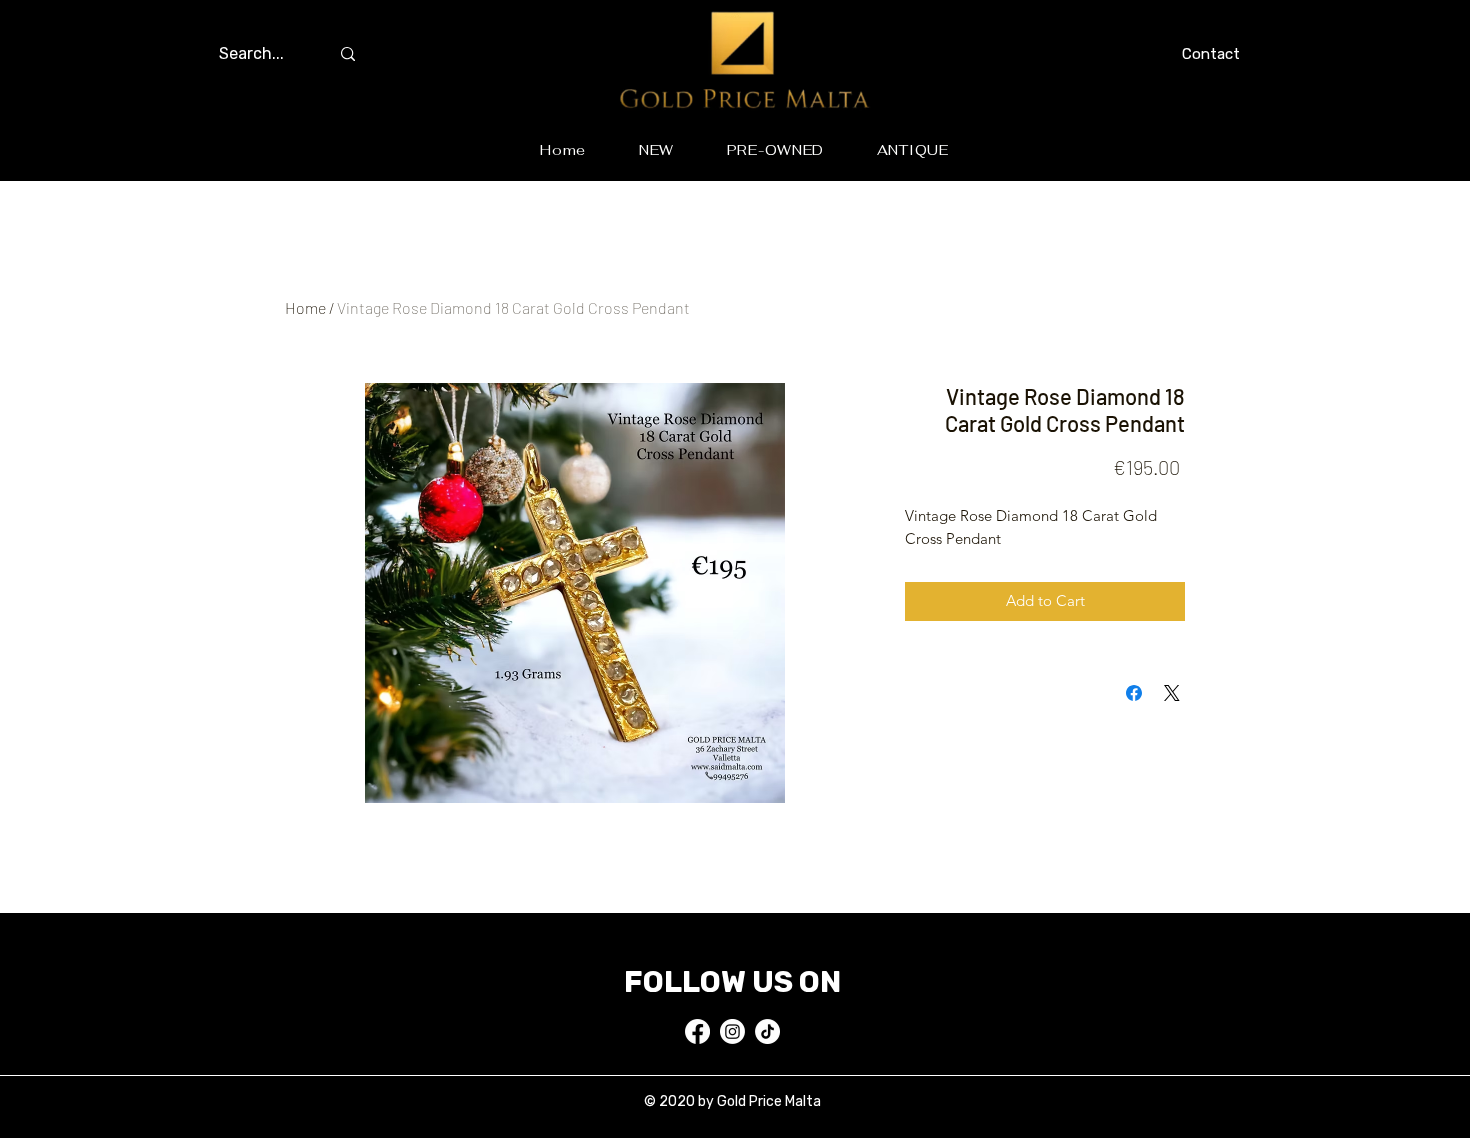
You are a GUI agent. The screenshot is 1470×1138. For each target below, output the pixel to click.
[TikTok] (767, 1031)
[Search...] (348, 54)
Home (305, 307)
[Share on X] (1172, 693)
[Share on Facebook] (1134, 693)
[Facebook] (697, 1031)
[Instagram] (732, 1031)
